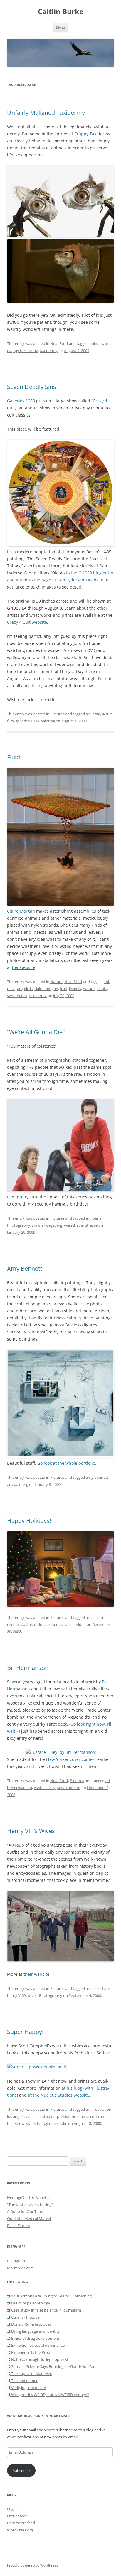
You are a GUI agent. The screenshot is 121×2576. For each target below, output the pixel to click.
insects (75, 989)
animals (96, 343)
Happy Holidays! (29, 1521)
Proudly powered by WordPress (33, 2565)
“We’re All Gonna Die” (36, 1032)
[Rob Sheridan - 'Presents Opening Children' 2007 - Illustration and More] (60, 1569)
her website (24, 967)
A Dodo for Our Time (25, 2211)
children (100, 1617)
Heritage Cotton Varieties (29, 2197)
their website (36, 1974)
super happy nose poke (47, 2123)
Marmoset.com (20, 2268)
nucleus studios (42, 2116)
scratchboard (69, 1788)
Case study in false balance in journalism (46, 2310)
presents (54, 1624)
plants (102, 989)
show (20, 2123)
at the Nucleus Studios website (58, 2095)
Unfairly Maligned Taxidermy (46, 113)
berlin (98, 1218)
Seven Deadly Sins (32, 387)
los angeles (17, 2116)
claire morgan (46, 989)
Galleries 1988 (21, 401)
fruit (64, 989)
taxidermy (49, 350)
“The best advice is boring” (30, 2204)
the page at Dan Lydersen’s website (69, 580)
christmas (16, 1624)
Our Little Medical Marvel (29, 2218)
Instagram (16, 2261)
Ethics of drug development (35, 2338)
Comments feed (21, 2523)
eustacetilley (45, 1788)
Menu (60, 27)
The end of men (24, 2381)
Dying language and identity (35, 2331)
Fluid (14, 757)
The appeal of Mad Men (31, 2373)
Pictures (57, 714)
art (107, 343)
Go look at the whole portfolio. (67, 1463)
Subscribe (21, 2470)
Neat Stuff (59, 343)
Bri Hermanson (28, 1668)
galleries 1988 (27, 721)
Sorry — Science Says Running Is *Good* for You (53, 2366)
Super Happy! (25, 2032)
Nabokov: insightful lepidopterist (39, 2359)
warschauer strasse (81, 1225)
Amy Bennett (25, 1268)
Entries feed (17, 2516)
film (10, 721)
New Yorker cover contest (71, 1759)
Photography (19, 1225)
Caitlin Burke (61, 12)
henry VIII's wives (22, 1995)
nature (89, 989)
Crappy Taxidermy (92, 134)
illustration (35, 1624)
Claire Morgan (21, 911)
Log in (12, 2509)
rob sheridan (75, 1624)
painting (48, 721)
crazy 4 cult (102, 714)
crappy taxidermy (22, 350)
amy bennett (97, 1477)
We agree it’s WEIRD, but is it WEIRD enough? (50, 2395)
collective (101, 1988)
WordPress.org (20, 2530)
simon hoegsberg (47, 1225)
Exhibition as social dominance (37, 2345)
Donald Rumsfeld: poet (31, 2324)
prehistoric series (72, 2116)
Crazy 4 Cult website (27, 622)
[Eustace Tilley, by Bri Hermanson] (60, 1752)
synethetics (17, 996)
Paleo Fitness (19, 2226)
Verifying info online (28, 2388)
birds (28, 989)
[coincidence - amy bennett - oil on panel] (60, 1456)
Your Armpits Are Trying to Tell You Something (51, 2296)
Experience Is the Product (33, 2352)
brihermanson (20, 1788)
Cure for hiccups (25, 2317)
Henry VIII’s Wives (31, 1831)
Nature (56, 982)
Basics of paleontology (30, 2303)
